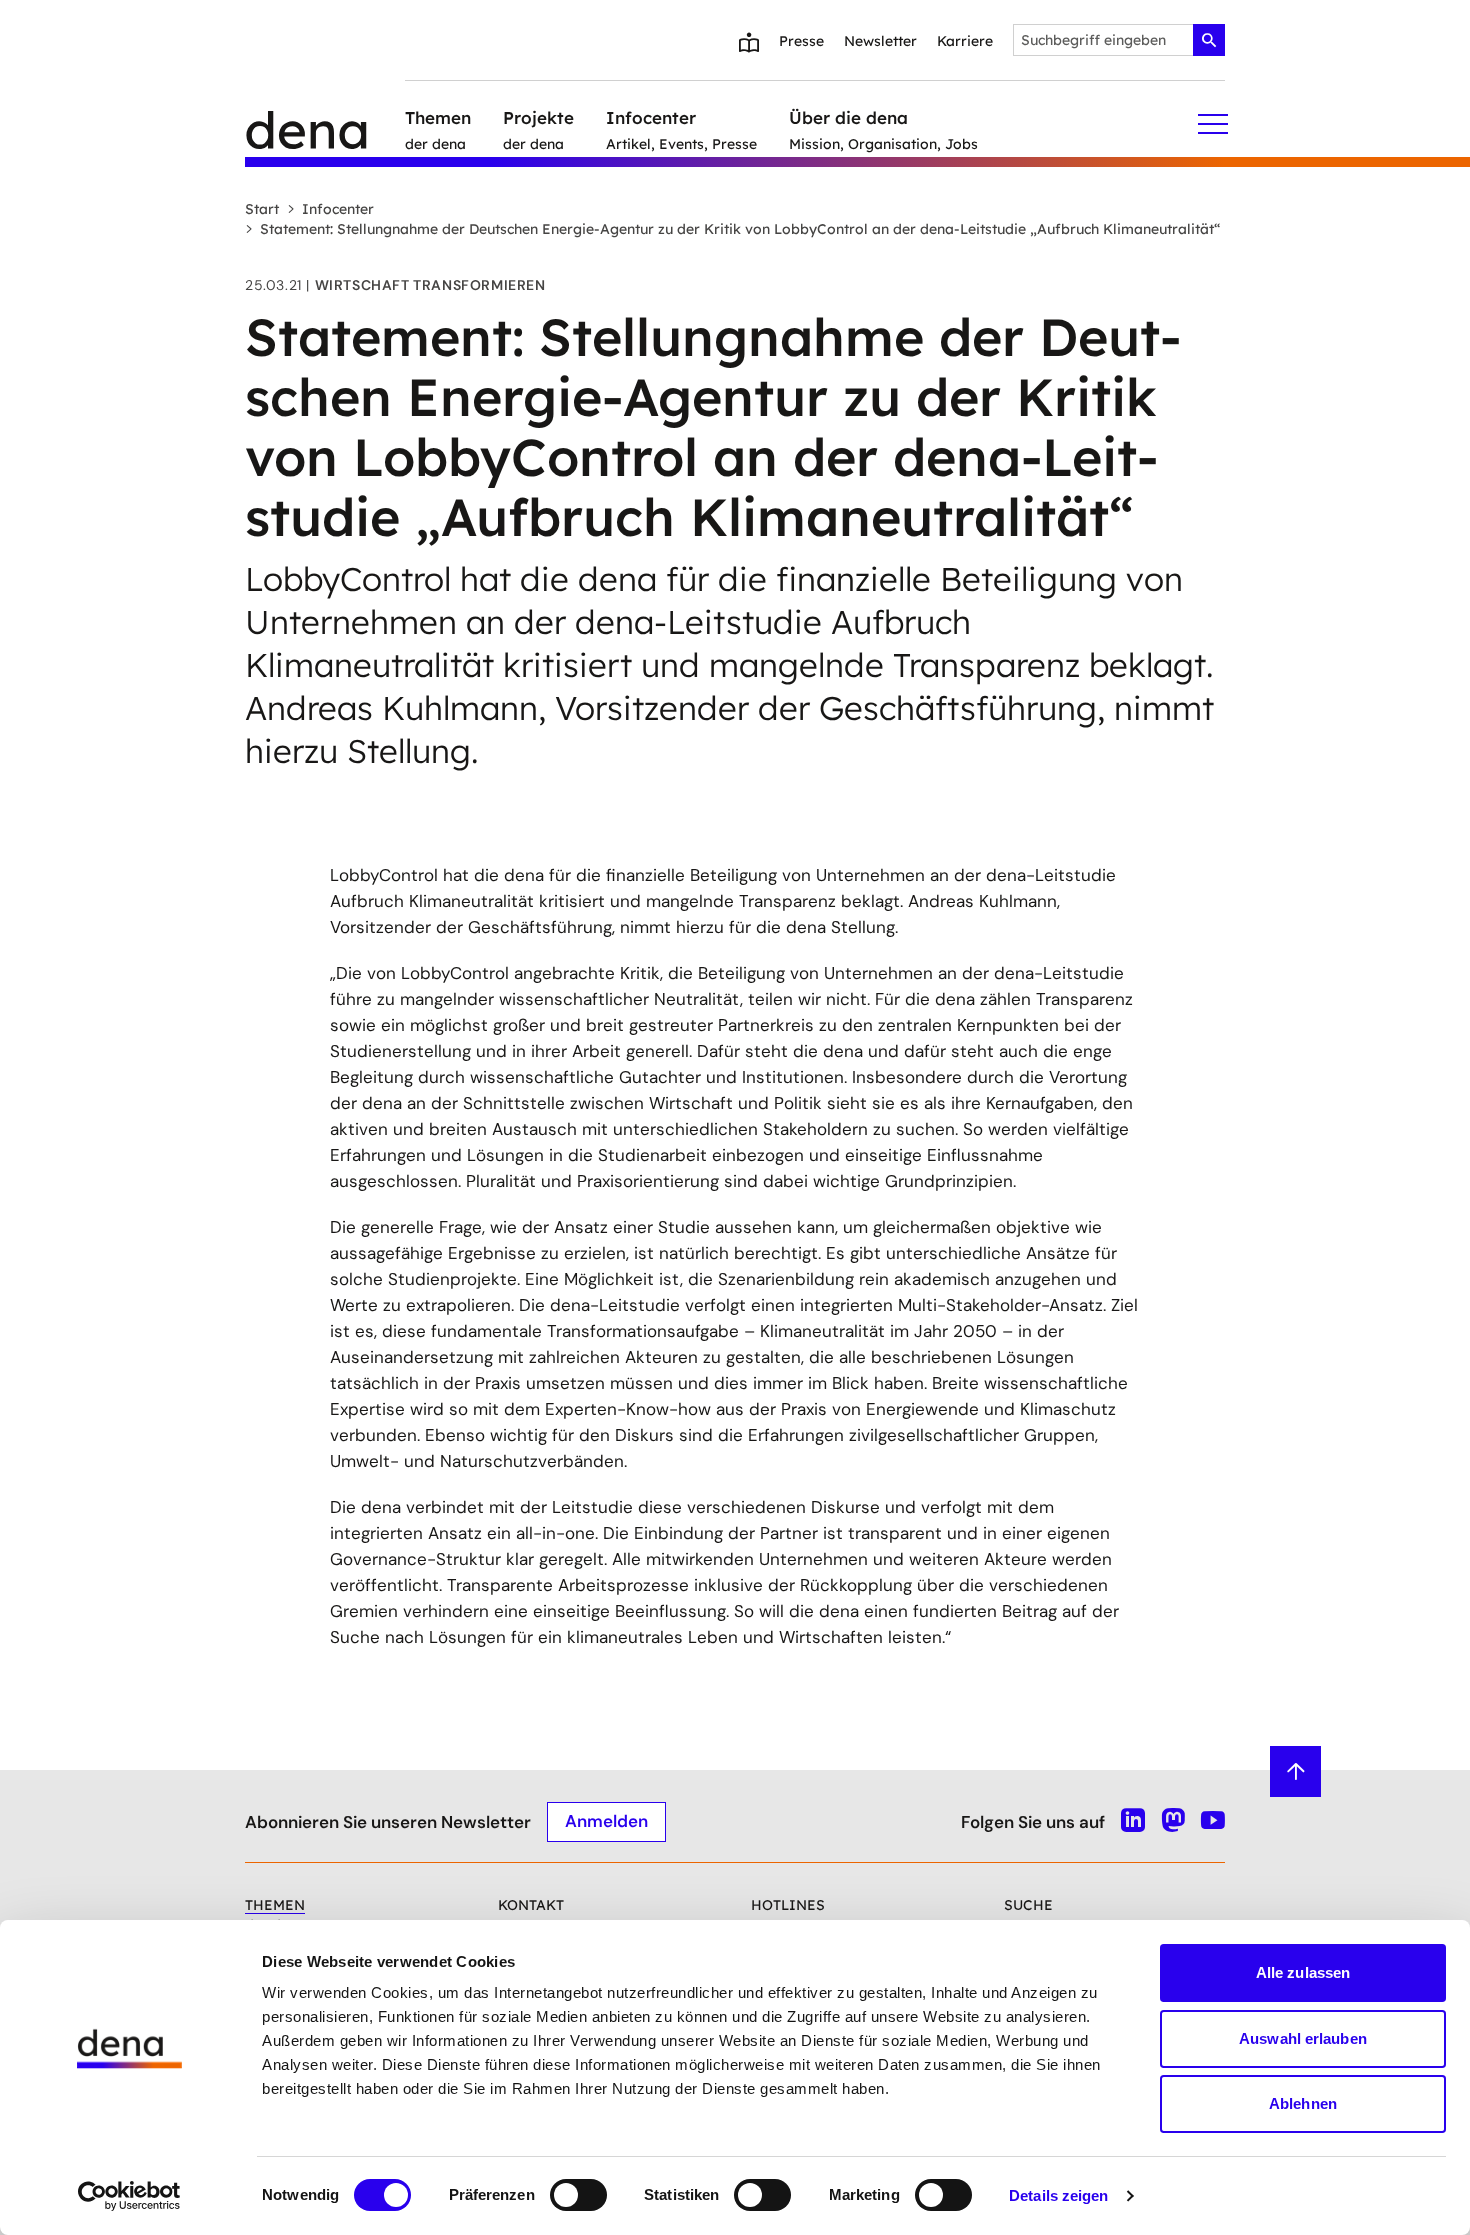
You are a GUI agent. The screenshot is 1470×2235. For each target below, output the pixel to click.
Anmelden (606, 1821)
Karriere (965, 41)
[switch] (578, 2195)
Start (262, 209)
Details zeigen (1058, 2195)
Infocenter (338, 209)
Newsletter (880, 41)
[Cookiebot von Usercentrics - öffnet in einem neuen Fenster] (129, 2196)
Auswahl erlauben (1303, 2038)
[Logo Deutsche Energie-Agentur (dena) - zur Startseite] (325, 124)
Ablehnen (1303, 2103)
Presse (801, 41)
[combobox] (1119, 40)
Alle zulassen (1303, 1972)
